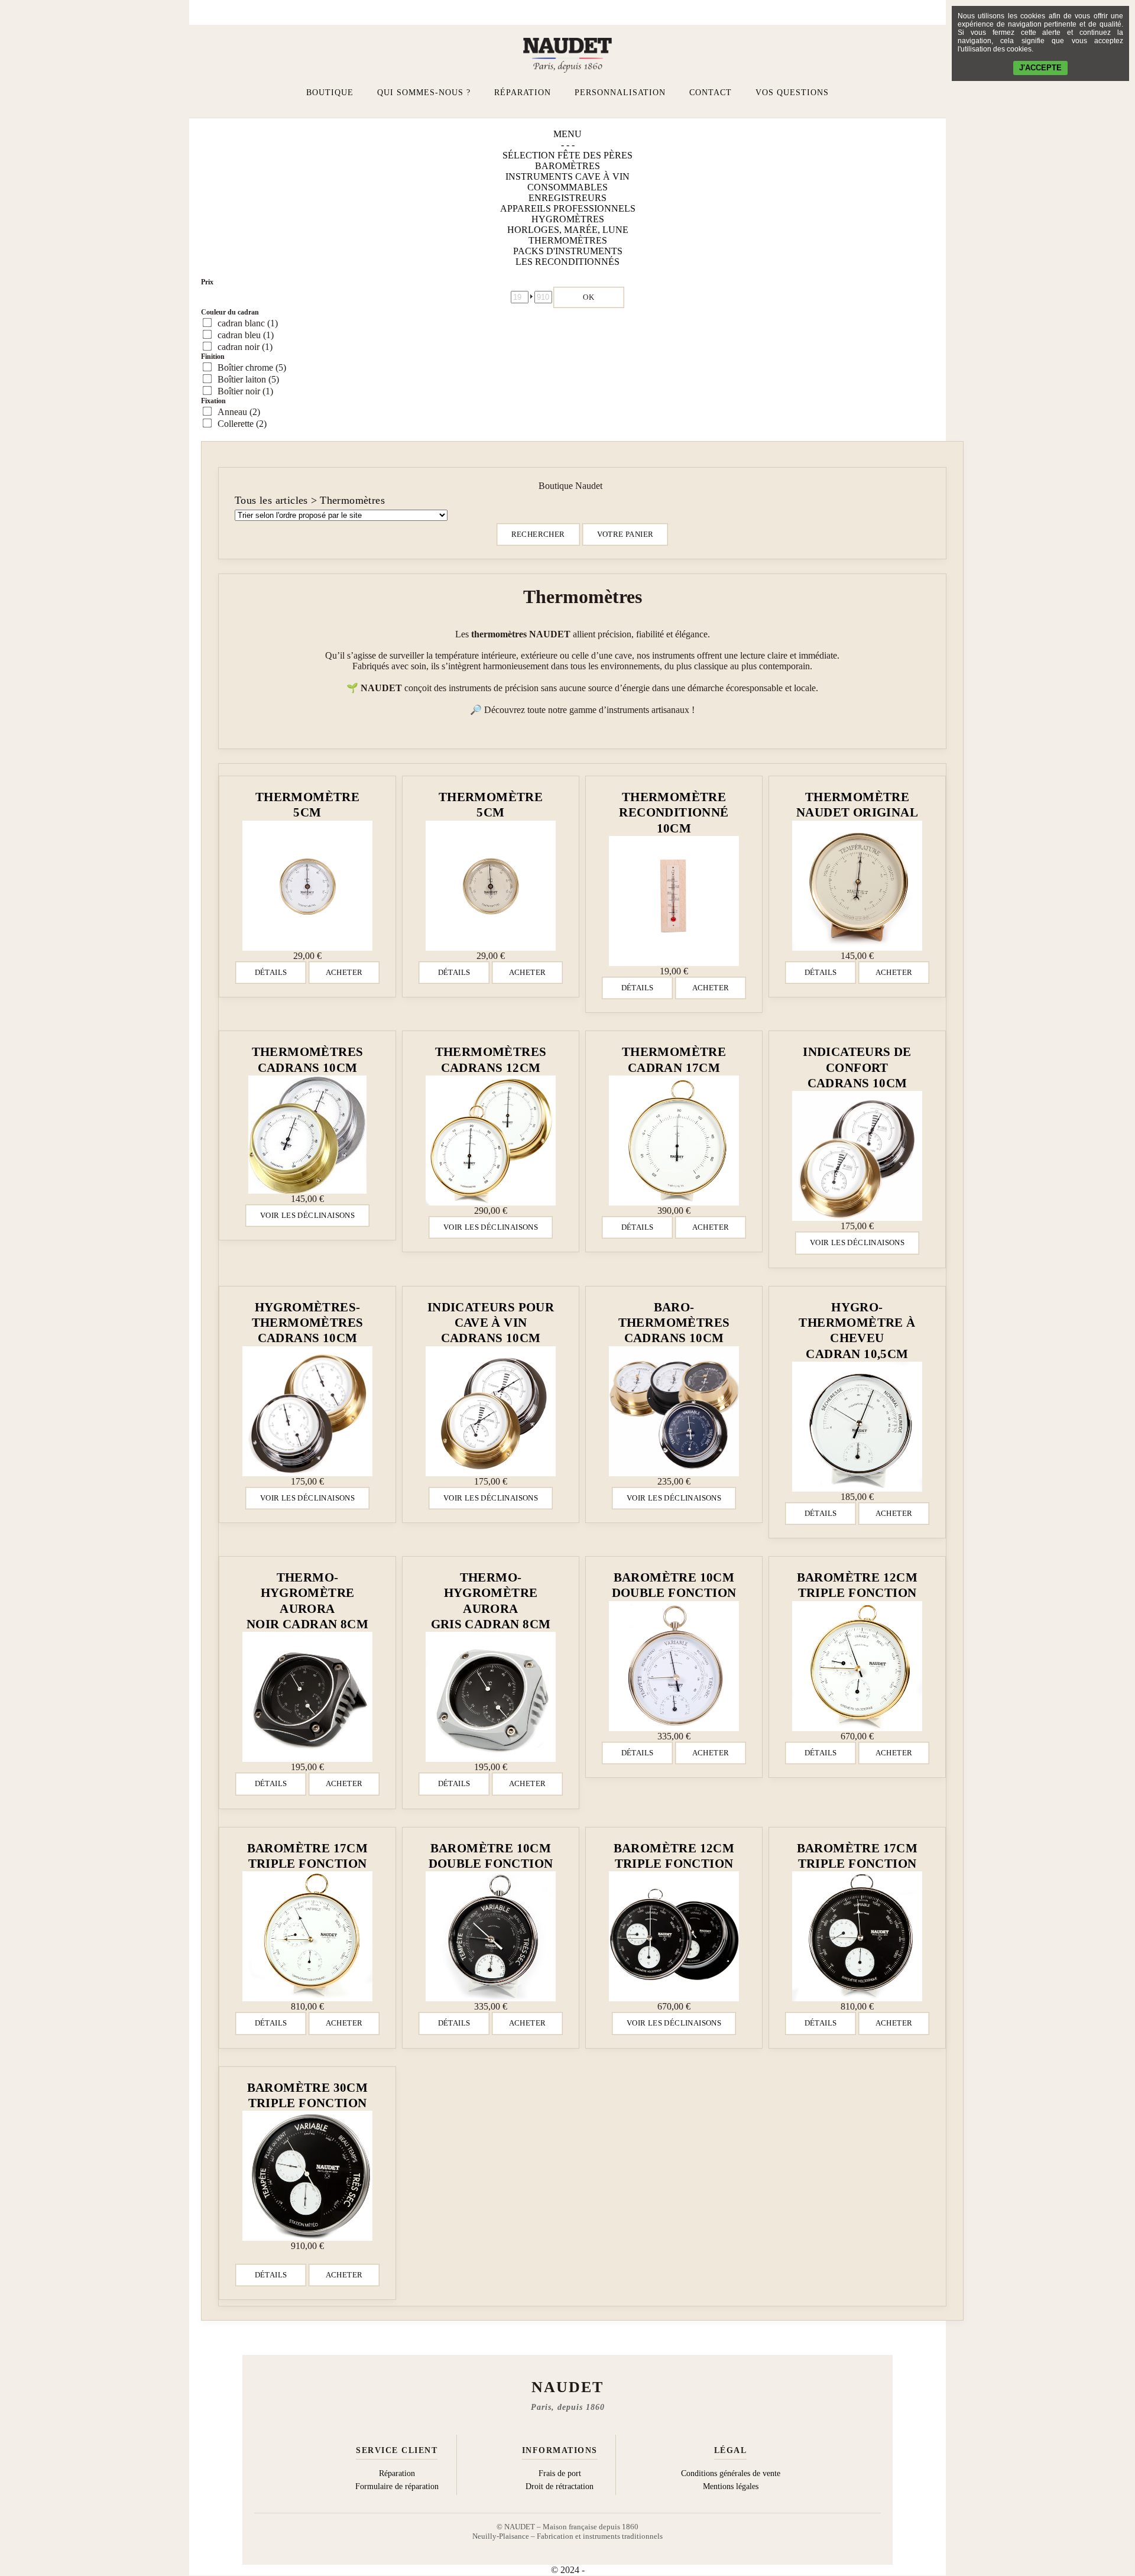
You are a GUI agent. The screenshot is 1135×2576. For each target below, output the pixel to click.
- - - (568, 145)
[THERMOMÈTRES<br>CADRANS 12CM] (491, 1140)
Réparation (523, 93)
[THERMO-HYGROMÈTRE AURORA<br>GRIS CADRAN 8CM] (491, 1697)
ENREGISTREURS (567, 198)
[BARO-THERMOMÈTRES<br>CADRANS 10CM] (674, 1411)
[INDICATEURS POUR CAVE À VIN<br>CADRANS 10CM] (491, 1411)
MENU (567, 134)
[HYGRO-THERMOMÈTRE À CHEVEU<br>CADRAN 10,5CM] (857, 1427)
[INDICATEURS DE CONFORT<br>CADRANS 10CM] (857, 1156)
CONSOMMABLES (567, 187)
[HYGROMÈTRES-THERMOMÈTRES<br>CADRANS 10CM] (307, 1411)
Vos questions (792, 93)
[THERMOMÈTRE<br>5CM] (307, 886)
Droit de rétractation (560, 2486)
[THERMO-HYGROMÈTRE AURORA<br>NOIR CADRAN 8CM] (307, 1697)
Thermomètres (352, 500)
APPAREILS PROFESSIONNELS (568, 208)
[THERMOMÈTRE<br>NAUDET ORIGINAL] (857, 886)
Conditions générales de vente (731, 2473)
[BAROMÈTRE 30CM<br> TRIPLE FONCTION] (307, 2176)
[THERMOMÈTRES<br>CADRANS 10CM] (307, 1135)
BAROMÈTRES (567, 166)
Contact (711, 93)
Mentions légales (731, 2486)
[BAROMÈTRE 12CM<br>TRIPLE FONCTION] (857, 1666)
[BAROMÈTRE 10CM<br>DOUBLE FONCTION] (674, 1666)
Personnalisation (620, 93)
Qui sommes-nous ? (424, 93)
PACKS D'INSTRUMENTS (568, 251)
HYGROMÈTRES (568, 219)
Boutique (330, 93)
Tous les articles (271, 500)
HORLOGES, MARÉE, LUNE (568, 230)
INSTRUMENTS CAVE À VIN (567, 176)
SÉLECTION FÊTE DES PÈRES (567, 155)
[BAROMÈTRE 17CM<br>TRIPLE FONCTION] (307, 1936)
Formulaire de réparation (397, 2486)
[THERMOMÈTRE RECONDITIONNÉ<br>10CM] (674, 901)
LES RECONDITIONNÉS (567, 262)
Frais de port (560, 2473)
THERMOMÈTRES (568, 240)
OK (589, 297)
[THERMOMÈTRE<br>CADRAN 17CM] (674, 1140)
